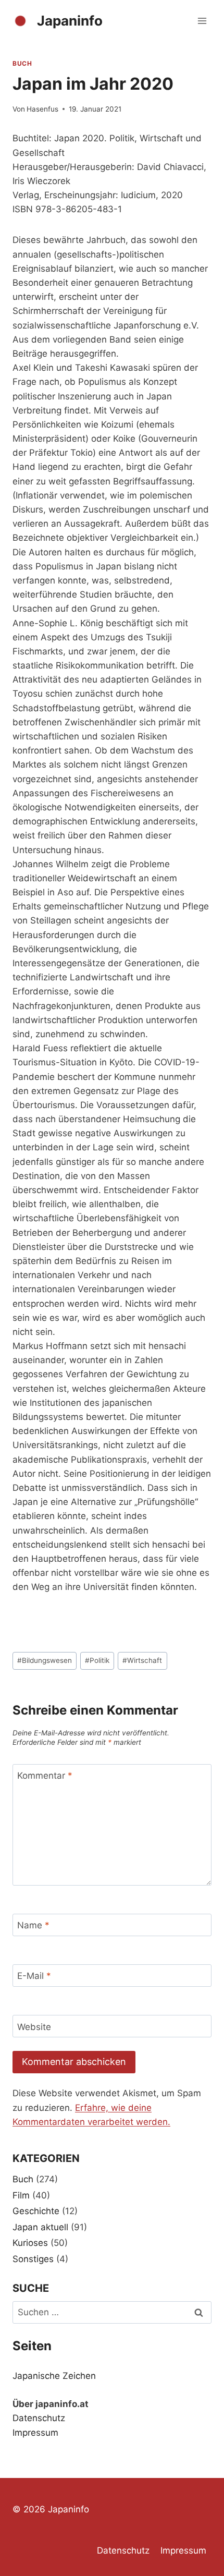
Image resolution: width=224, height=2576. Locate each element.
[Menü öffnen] (202, 21)
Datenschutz (39, 2418)
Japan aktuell (40, 2227)
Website (34, 2026)
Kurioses (30, 2243)
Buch (22, 63)
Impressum (35, 2433)
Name (33, 1925)
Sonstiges (33, 2259)
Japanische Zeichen (54, 2376)
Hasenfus (42, 109)
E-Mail (34, 1976)
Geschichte (36, 2211)
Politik (97, 1660)
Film (21, 2195)
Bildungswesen (45, 1660)
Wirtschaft (142, 1660)
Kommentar (45, 1776)
